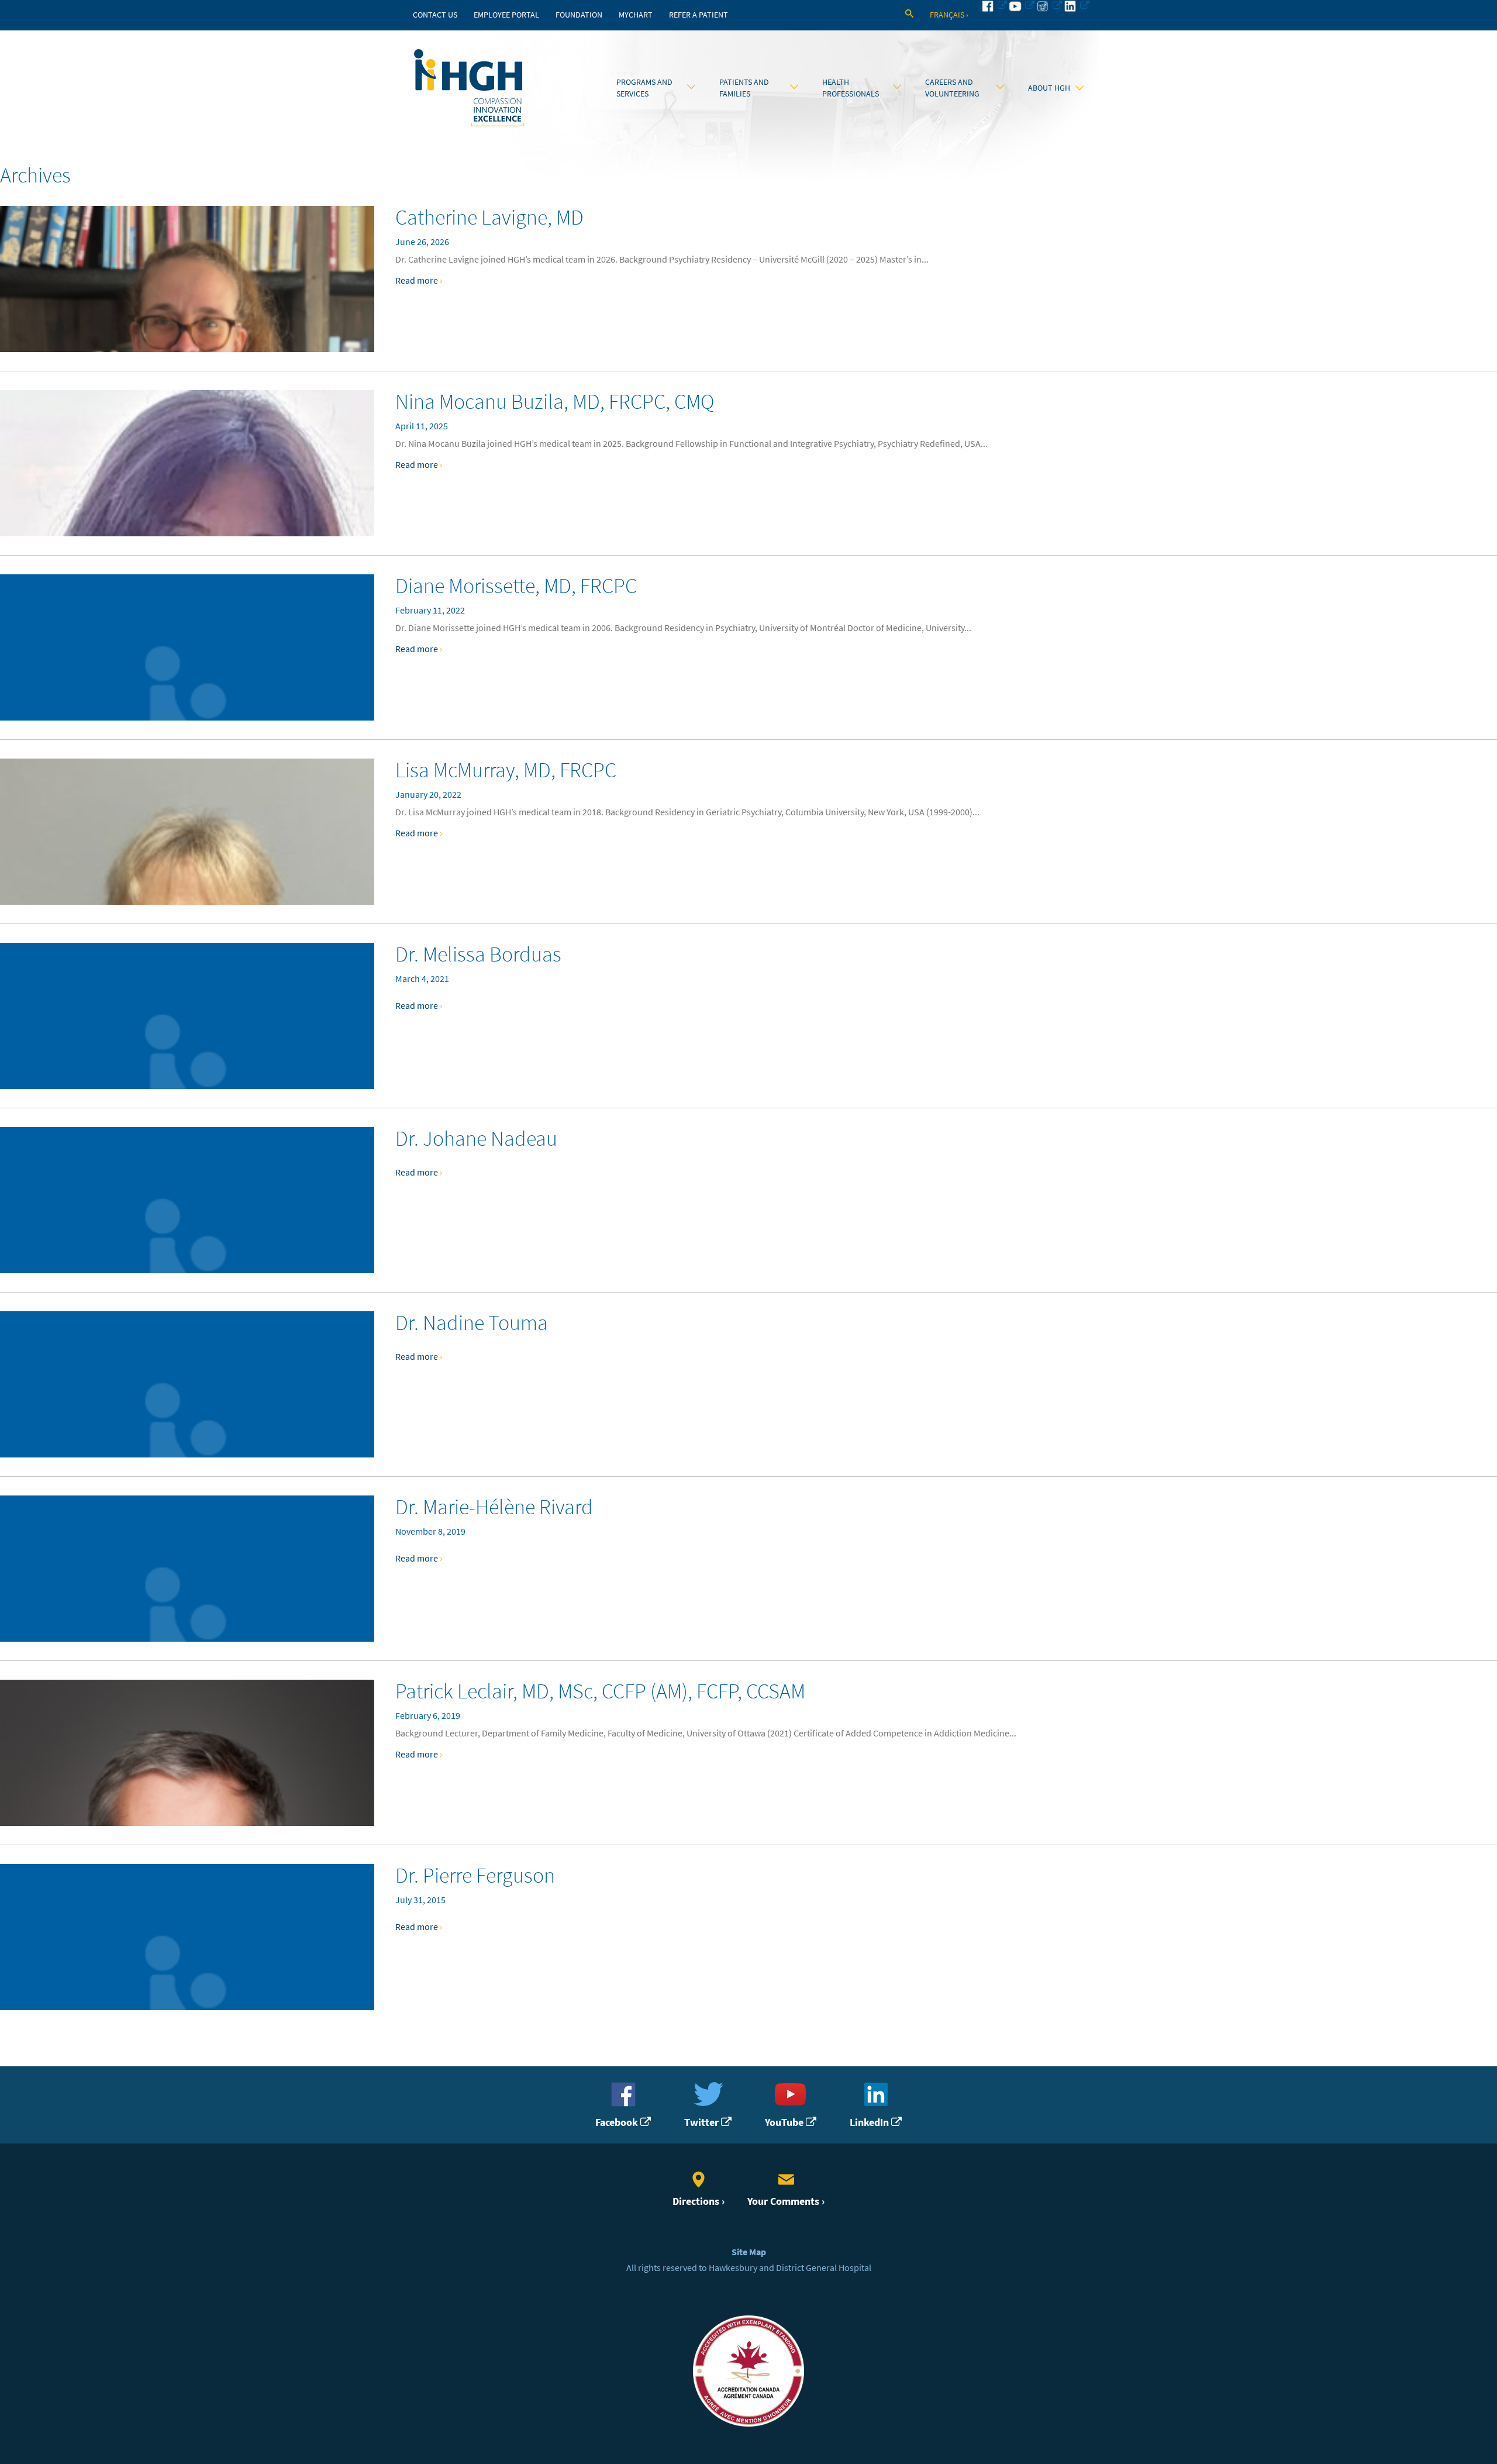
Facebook (618, 2122)
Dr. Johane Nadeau (476, 1138)
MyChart (636, 15)
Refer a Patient (699, 15)
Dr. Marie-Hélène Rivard (494, 1507)
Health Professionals (851, 88)
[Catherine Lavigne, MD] (187, 279)
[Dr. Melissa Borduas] (187, 1016)
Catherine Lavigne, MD (489, 217)
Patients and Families (744, 88)
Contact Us (435, 15)
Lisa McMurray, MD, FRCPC (506, 770)
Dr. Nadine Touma (472, 1323)
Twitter (703, 2122)
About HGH (1049, 88)
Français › (949, 15)
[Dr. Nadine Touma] (187, 1384)
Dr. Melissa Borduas (478, 954)
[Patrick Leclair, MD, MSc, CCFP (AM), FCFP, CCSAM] (187, 1753)
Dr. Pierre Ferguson (475, 1875)
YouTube (785, 2122)
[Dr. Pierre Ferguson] (187, 1937)
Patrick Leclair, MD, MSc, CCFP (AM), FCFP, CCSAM (600, 1691)
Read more (419, 280)
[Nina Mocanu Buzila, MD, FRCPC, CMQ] (187, 463)
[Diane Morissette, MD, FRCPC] (187, 647)
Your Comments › (786, 2201)
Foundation (579, 15)
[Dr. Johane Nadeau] (187, 1200)
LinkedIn (870, 2122)
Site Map (749, 2252)
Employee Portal (506, 15)
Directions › (699, 2201)
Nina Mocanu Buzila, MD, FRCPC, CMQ (555, 402)
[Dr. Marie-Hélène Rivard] (187, 1569)
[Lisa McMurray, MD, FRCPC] (187, 832)
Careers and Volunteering (952, 88)
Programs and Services (644, 88)
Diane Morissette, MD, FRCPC (516, 586)
